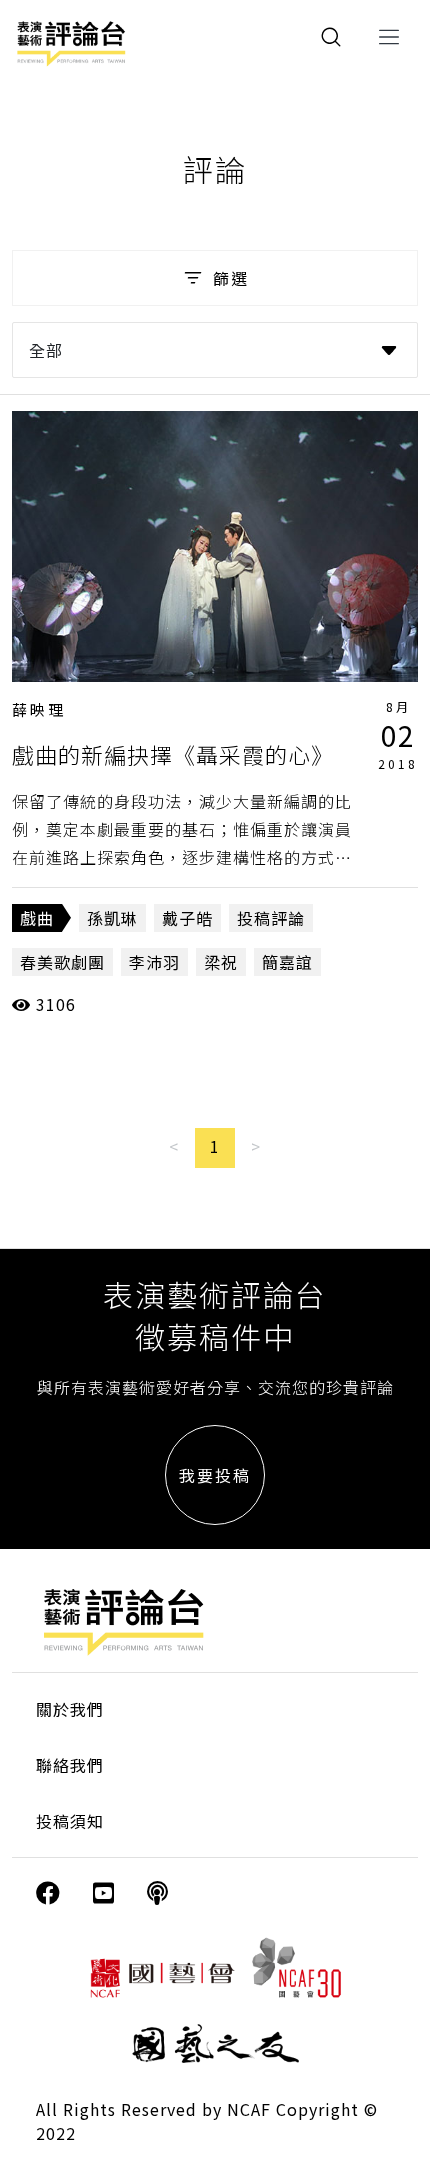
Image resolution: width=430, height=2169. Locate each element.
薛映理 (39, 709)
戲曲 (37, 918)
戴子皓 (187, 918)
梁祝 (221, 962)
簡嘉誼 (287, 962)
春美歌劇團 (62, 962)
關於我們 (70, 1709)
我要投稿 (215, 1475)
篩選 (231, 278)
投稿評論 (271, 918)
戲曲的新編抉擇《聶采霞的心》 (173, 754)
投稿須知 (70, 1821)
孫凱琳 (112, 918)
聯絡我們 (70, 1765)
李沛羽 (154, 962)
